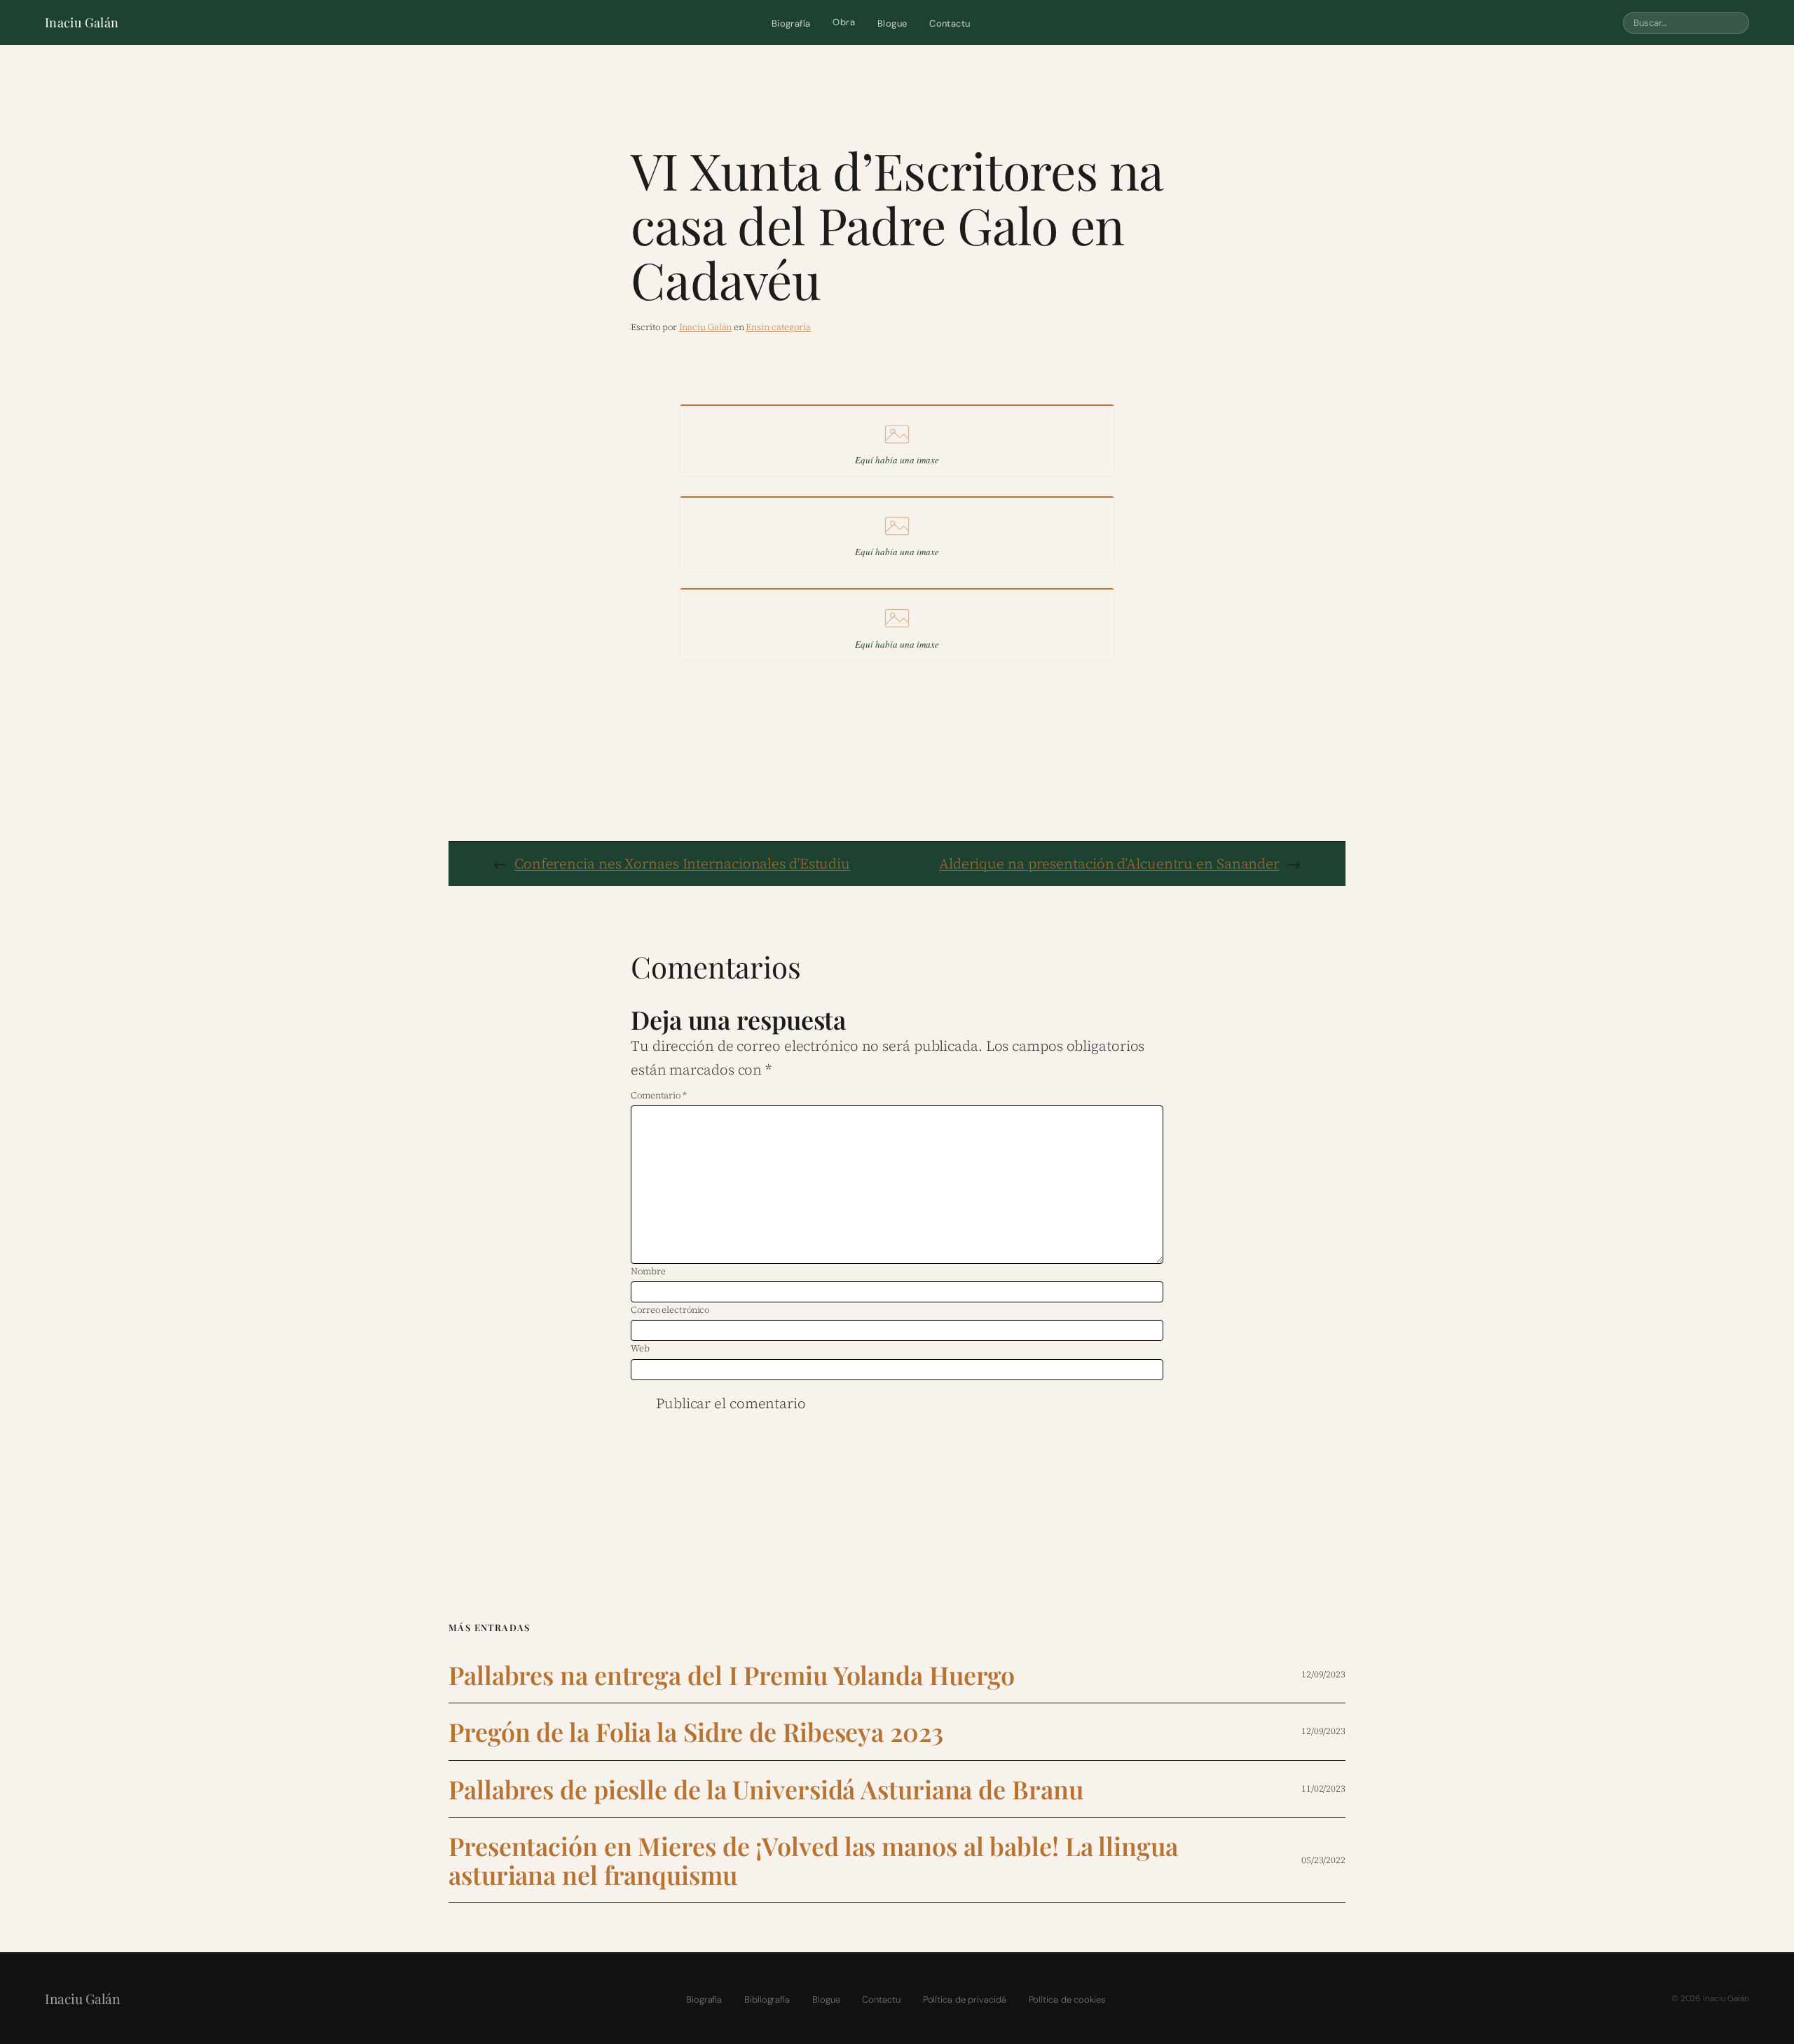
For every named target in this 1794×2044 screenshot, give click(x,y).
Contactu (950, 23)
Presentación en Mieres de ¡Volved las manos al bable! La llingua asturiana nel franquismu (813, 1860)
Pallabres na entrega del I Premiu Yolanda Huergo (732, 1675)
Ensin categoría (778, 327)
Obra (844, 22)
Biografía (791, 23)
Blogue (892, 23)
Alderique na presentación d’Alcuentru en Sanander (1109, 864)
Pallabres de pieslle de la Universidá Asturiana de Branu (766, 1789)
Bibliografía (767, 1999)
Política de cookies (1067, 1999)
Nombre (648, 1271)
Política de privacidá (965, 1999)
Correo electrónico (670, 1310)
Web (640, 1348)
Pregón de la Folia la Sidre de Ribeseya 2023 (696, 1732)
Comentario (659, 1095)
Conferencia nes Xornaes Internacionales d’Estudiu (682, 864)
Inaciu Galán (82, 22)
